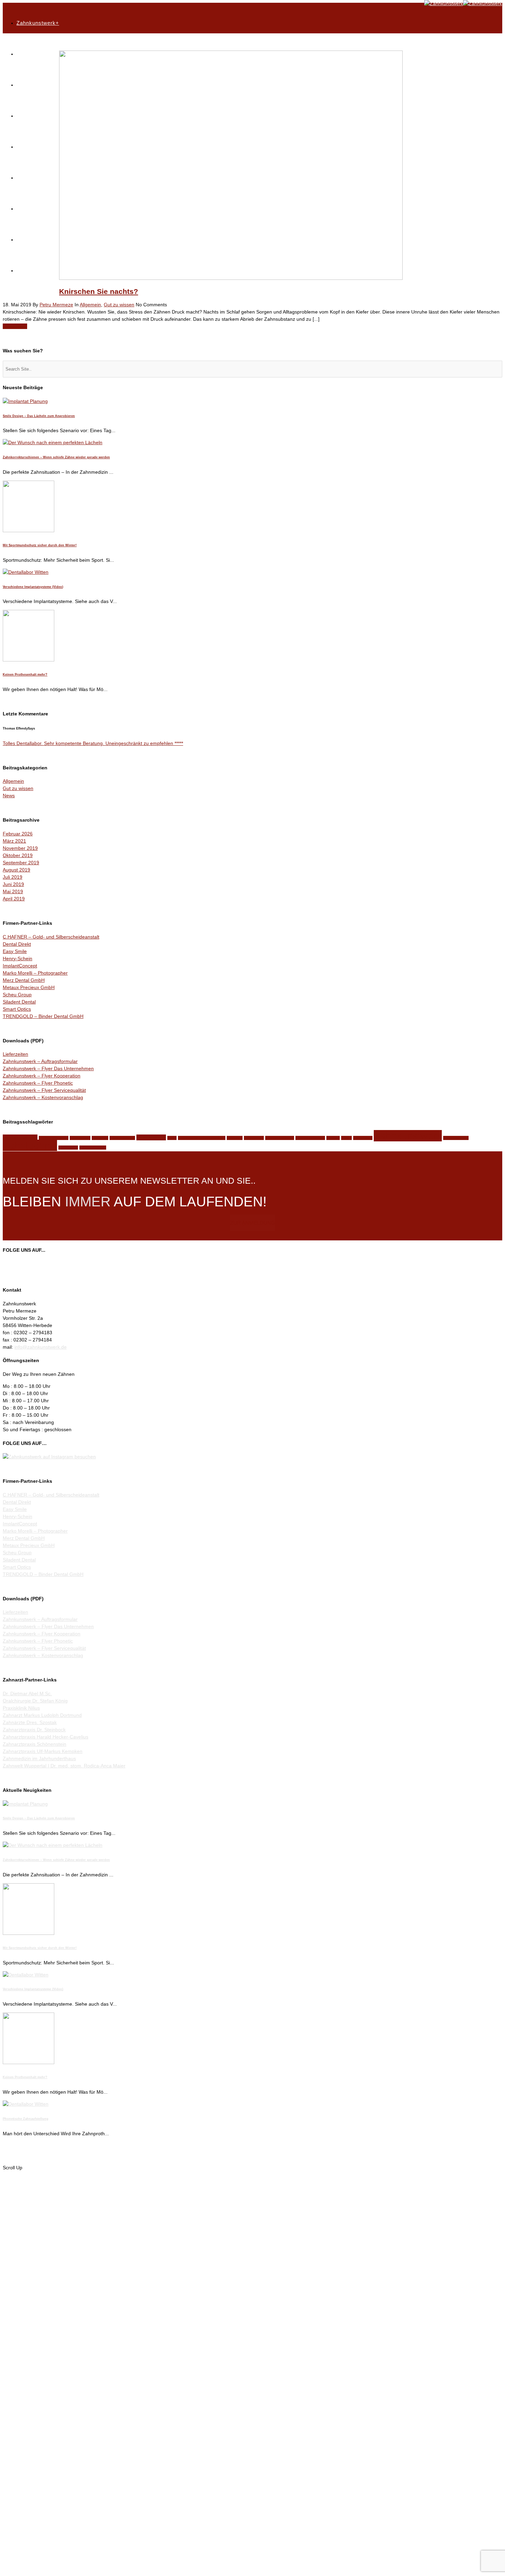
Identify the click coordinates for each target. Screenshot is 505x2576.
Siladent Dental (19, 1002)
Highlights (29, 54)
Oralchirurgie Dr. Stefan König (35, 1701)
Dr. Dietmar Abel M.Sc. (27, 1693)
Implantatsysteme (54, 1138)
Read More (15, 326)
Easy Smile (15, 951)
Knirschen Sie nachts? (99, 291)
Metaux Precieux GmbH (29, 987)
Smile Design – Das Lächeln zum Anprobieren (39, 416)
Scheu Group (17, 995)
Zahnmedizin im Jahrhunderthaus (39, 1758)
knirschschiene (122, 1138)
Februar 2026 (18, 834)
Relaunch (235, 1138)
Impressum (31, 270)
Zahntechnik (30, 1145)
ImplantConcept (20, 966)
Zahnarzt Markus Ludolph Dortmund (42, 1715)
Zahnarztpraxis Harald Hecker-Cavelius (46, 1737)
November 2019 (20, 848)
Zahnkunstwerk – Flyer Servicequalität (44, 1090)
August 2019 (16, 870)
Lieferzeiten (15, 1054)
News (9, 796)
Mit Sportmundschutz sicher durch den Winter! (40, 545)
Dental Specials (37, 85)
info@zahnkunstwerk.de (41, 1347)
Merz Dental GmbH (24, 980)
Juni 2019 (13, 884)
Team (23, 178)
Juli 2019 (13, 877)
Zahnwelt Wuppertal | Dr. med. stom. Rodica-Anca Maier (64, 1766)
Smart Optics (17, 1009)
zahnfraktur (363, 1138)
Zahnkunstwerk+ (38, 23)
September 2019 (21, 863)
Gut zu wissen (119, 305)
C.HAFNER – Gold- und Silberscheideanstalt (51, 937)
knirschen (100, 1138)
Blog (22, 209)
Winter (346, 1138)
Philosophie (31, 147)
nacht (172, 1138)
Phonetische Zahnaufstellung (26, 2119)
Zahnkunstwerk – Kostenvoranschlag (43, 1097)
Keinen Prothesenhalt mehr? (25, 675)
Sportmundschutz (310, 1138)
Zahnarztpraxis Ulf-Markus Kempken (43, 1751)
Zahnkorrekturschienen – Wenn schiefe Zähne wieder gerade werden (56, 457)
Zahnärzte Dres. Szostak (30, 1722)
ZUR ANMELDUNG (253, 1223)
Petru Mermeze (56, 305)
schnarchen (254, 1138)
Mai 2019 (13, 891)
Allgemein (90, 305)
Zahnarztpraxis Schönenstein (35, 1744)
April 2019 (14, 899)
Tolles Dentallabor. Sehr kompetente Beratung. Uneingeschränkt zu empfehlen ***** (93, 743)
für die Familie (20, 1137)
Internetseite (80, 1138)
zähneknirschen (93, 1148)
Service (26, 116)
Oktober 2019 (18, 855)
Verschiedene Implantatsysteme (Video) (33, 587)
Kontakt (26, 239)
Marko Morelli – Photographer (35, 973)
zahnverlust (68, 1148)
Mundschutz (151, 1137)
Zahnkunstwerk (408, 1136)
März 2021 (14, 841)
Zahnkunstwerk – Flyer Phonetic (38, 1083)
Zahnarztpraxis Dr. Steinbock (34, 1730)
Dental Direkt (17, 944)
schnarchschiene (280, 1138)
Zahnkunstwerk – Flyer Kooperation (42, 1076)
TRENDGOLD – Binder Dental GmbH (43, 1016)
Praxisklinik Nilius (21, 1708)
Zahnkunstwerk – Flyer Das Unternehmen (48, 1068)
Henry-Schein (18, 958)
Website (333, 1138)
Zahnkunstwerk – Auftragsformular (40, 1061)
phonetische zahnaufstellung (202, 1138)
